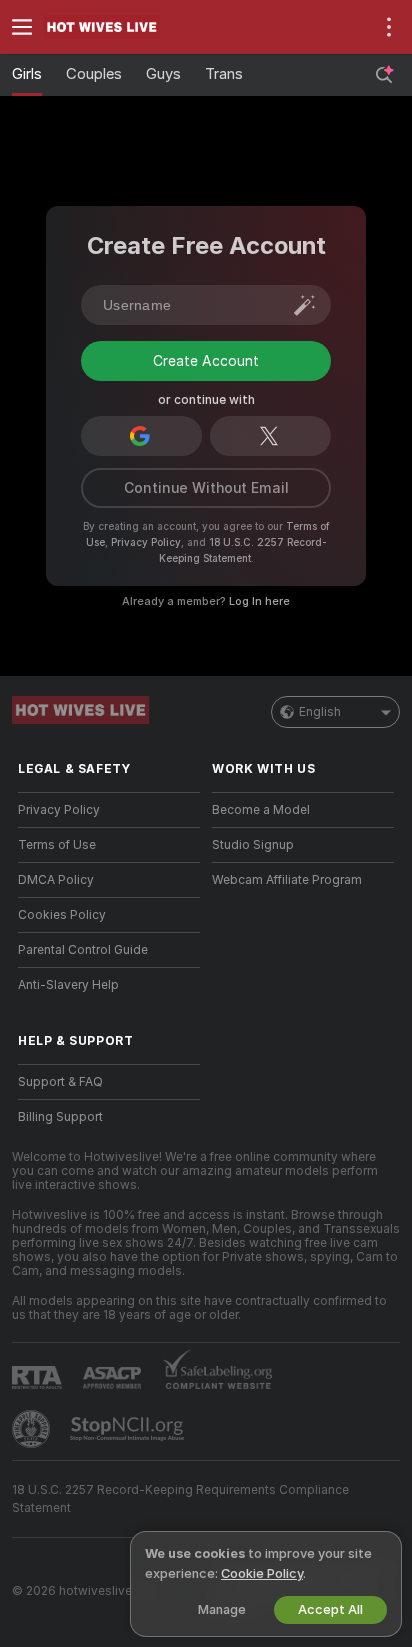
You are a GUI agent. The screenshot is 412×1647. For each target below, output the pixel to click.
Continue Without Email (206, 549)
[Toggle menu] (22, 27)
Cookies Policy (62, 976)
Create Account (206, 429)
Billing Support (60, 1178)
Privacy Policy (146, 603)
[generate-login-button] (305, 305)
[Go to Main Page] (125, 27)
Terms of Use (57, 906)
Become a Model (261, 871)
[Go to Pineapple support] (33, 1490)
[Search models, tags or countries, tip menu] (384, 75)
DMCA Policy (56, 941)
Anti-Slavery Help (68, 1046)
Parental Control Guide (83, 1011)
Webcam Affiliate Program (287, 941)
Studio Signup (253, 906)
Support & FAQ (60, 1143)
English (320, 773)
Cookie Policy (262, 1573)
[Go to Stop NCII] (129, 1490)
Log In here (259, 662)
